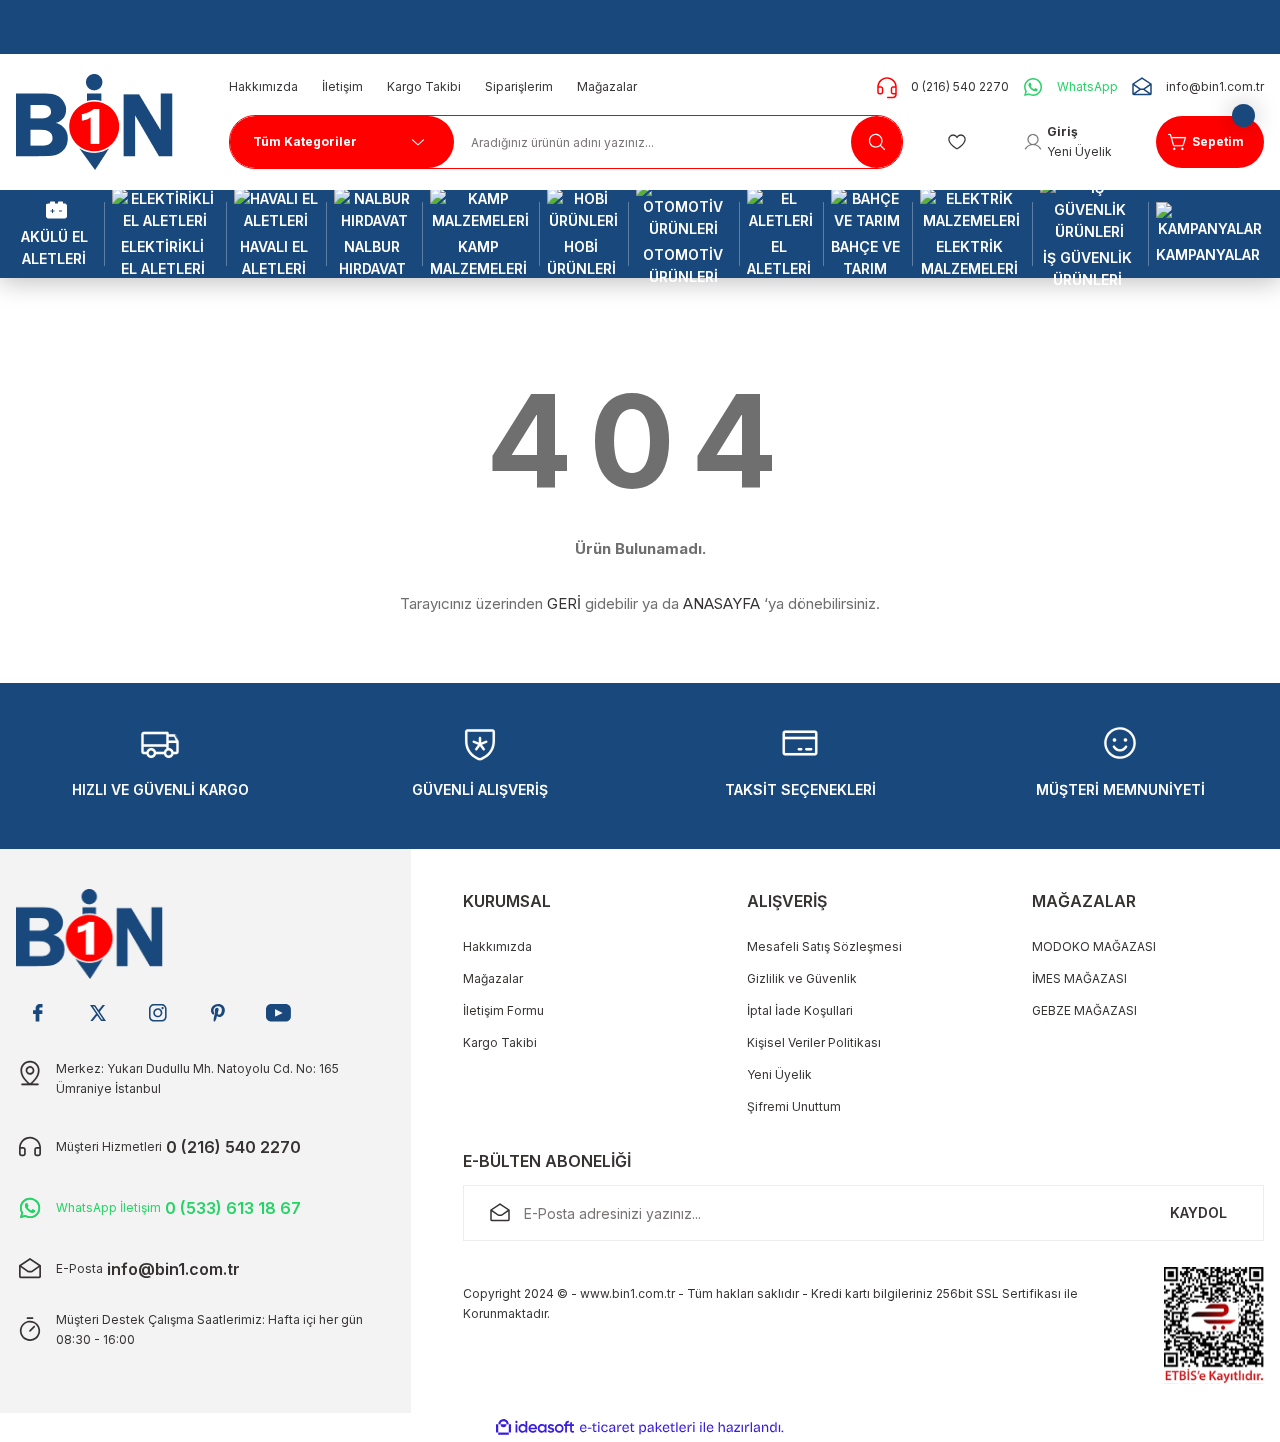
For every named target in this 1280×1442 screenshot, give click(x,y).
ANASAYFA (721, 603)
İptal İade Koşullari (800, 1010)
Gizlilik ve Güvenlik (802, 978)
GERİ (564, 603)
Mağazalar (493, 978)
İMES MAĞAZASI (1079, 978)
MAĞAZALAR (1084, 901)
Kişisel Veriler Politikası (814, 1042)
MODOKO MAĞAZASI (1094, 946)
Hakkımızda (497, 946)
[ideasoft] (535, 1427)
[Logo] (102, 120)
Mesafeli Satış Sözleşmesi (824, 946)
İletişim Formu (503, 1010)
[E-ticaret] (637, 1428)
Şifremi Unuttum (794, 1106)
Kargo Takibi (500, 1042)
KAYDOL (1198, 1212)
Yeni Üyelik (779, 1074)
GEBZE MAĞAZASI (1084, 1010)
